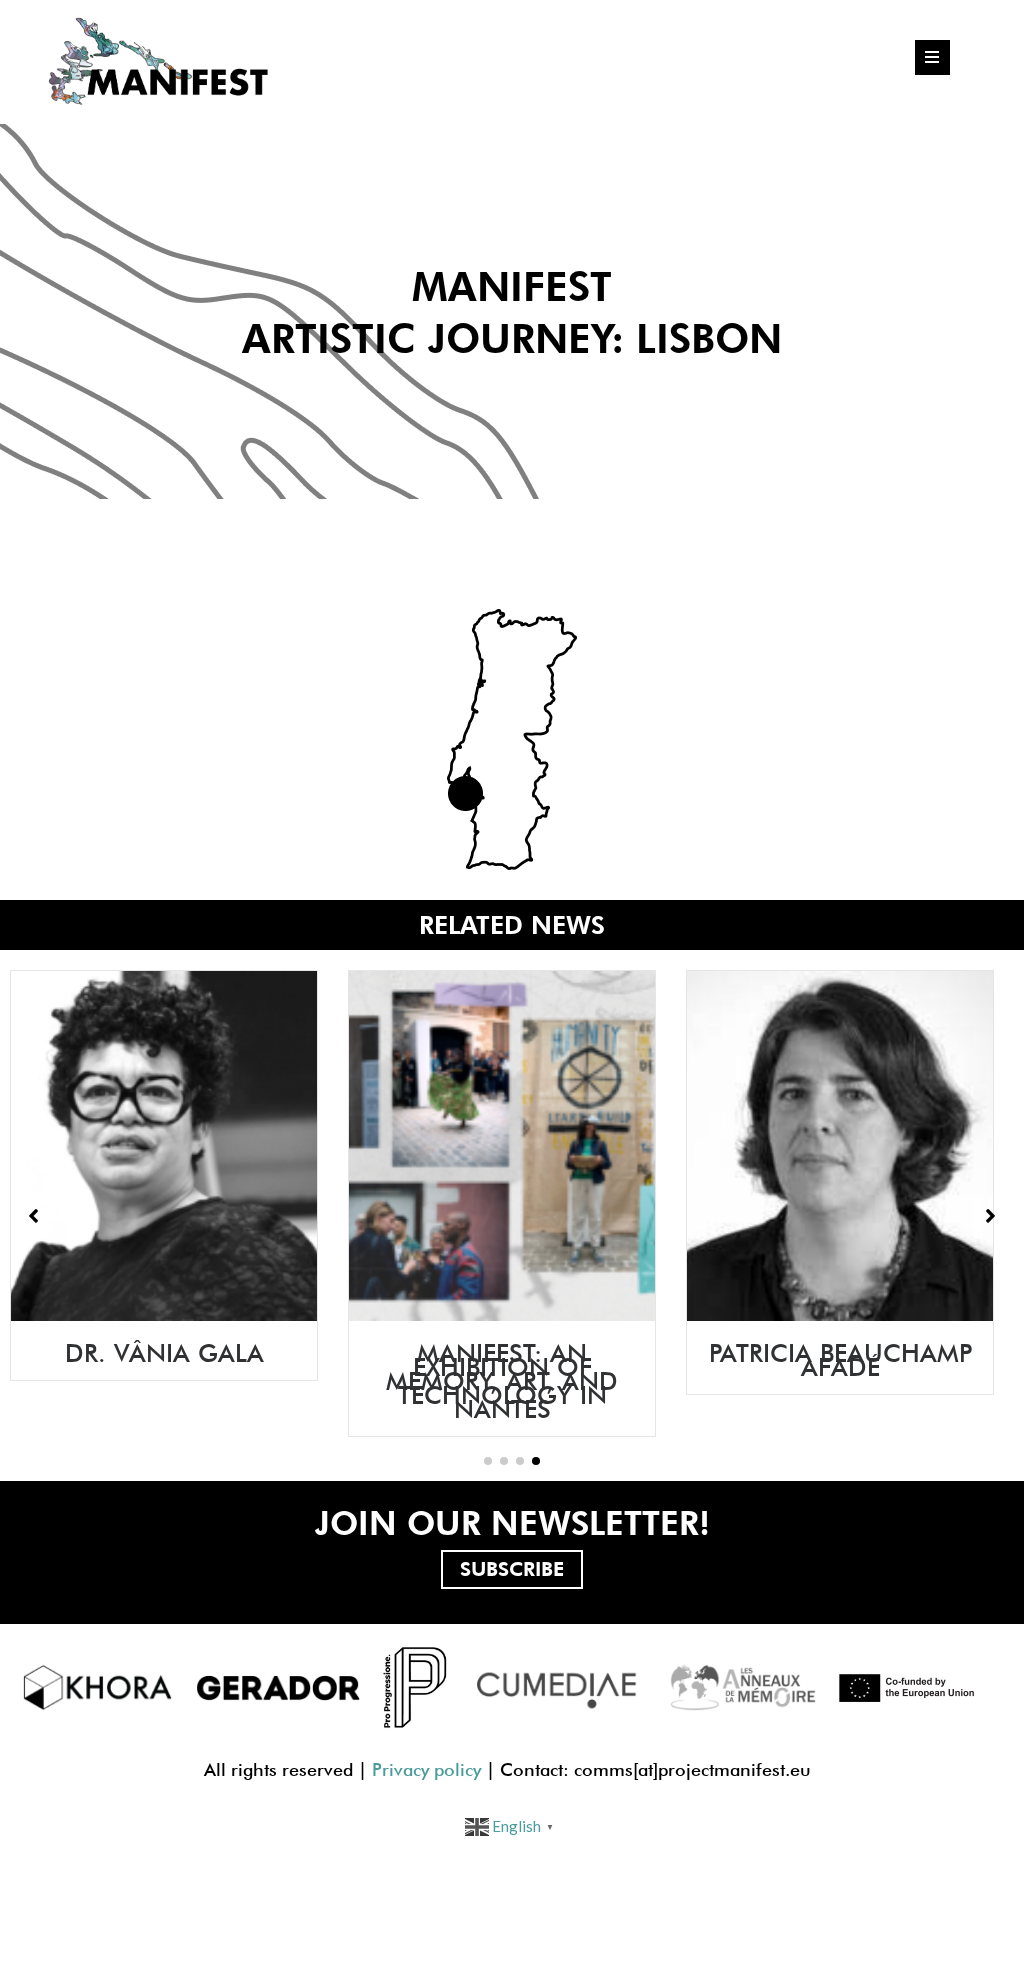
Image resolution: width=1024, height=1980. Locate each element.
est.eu (786, 1769)
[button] (488, 1461)
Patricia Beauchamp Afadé (765, 1360)
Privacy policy (426, 1769)
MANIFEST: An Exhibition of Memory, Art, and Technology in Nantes (427, 1381)
